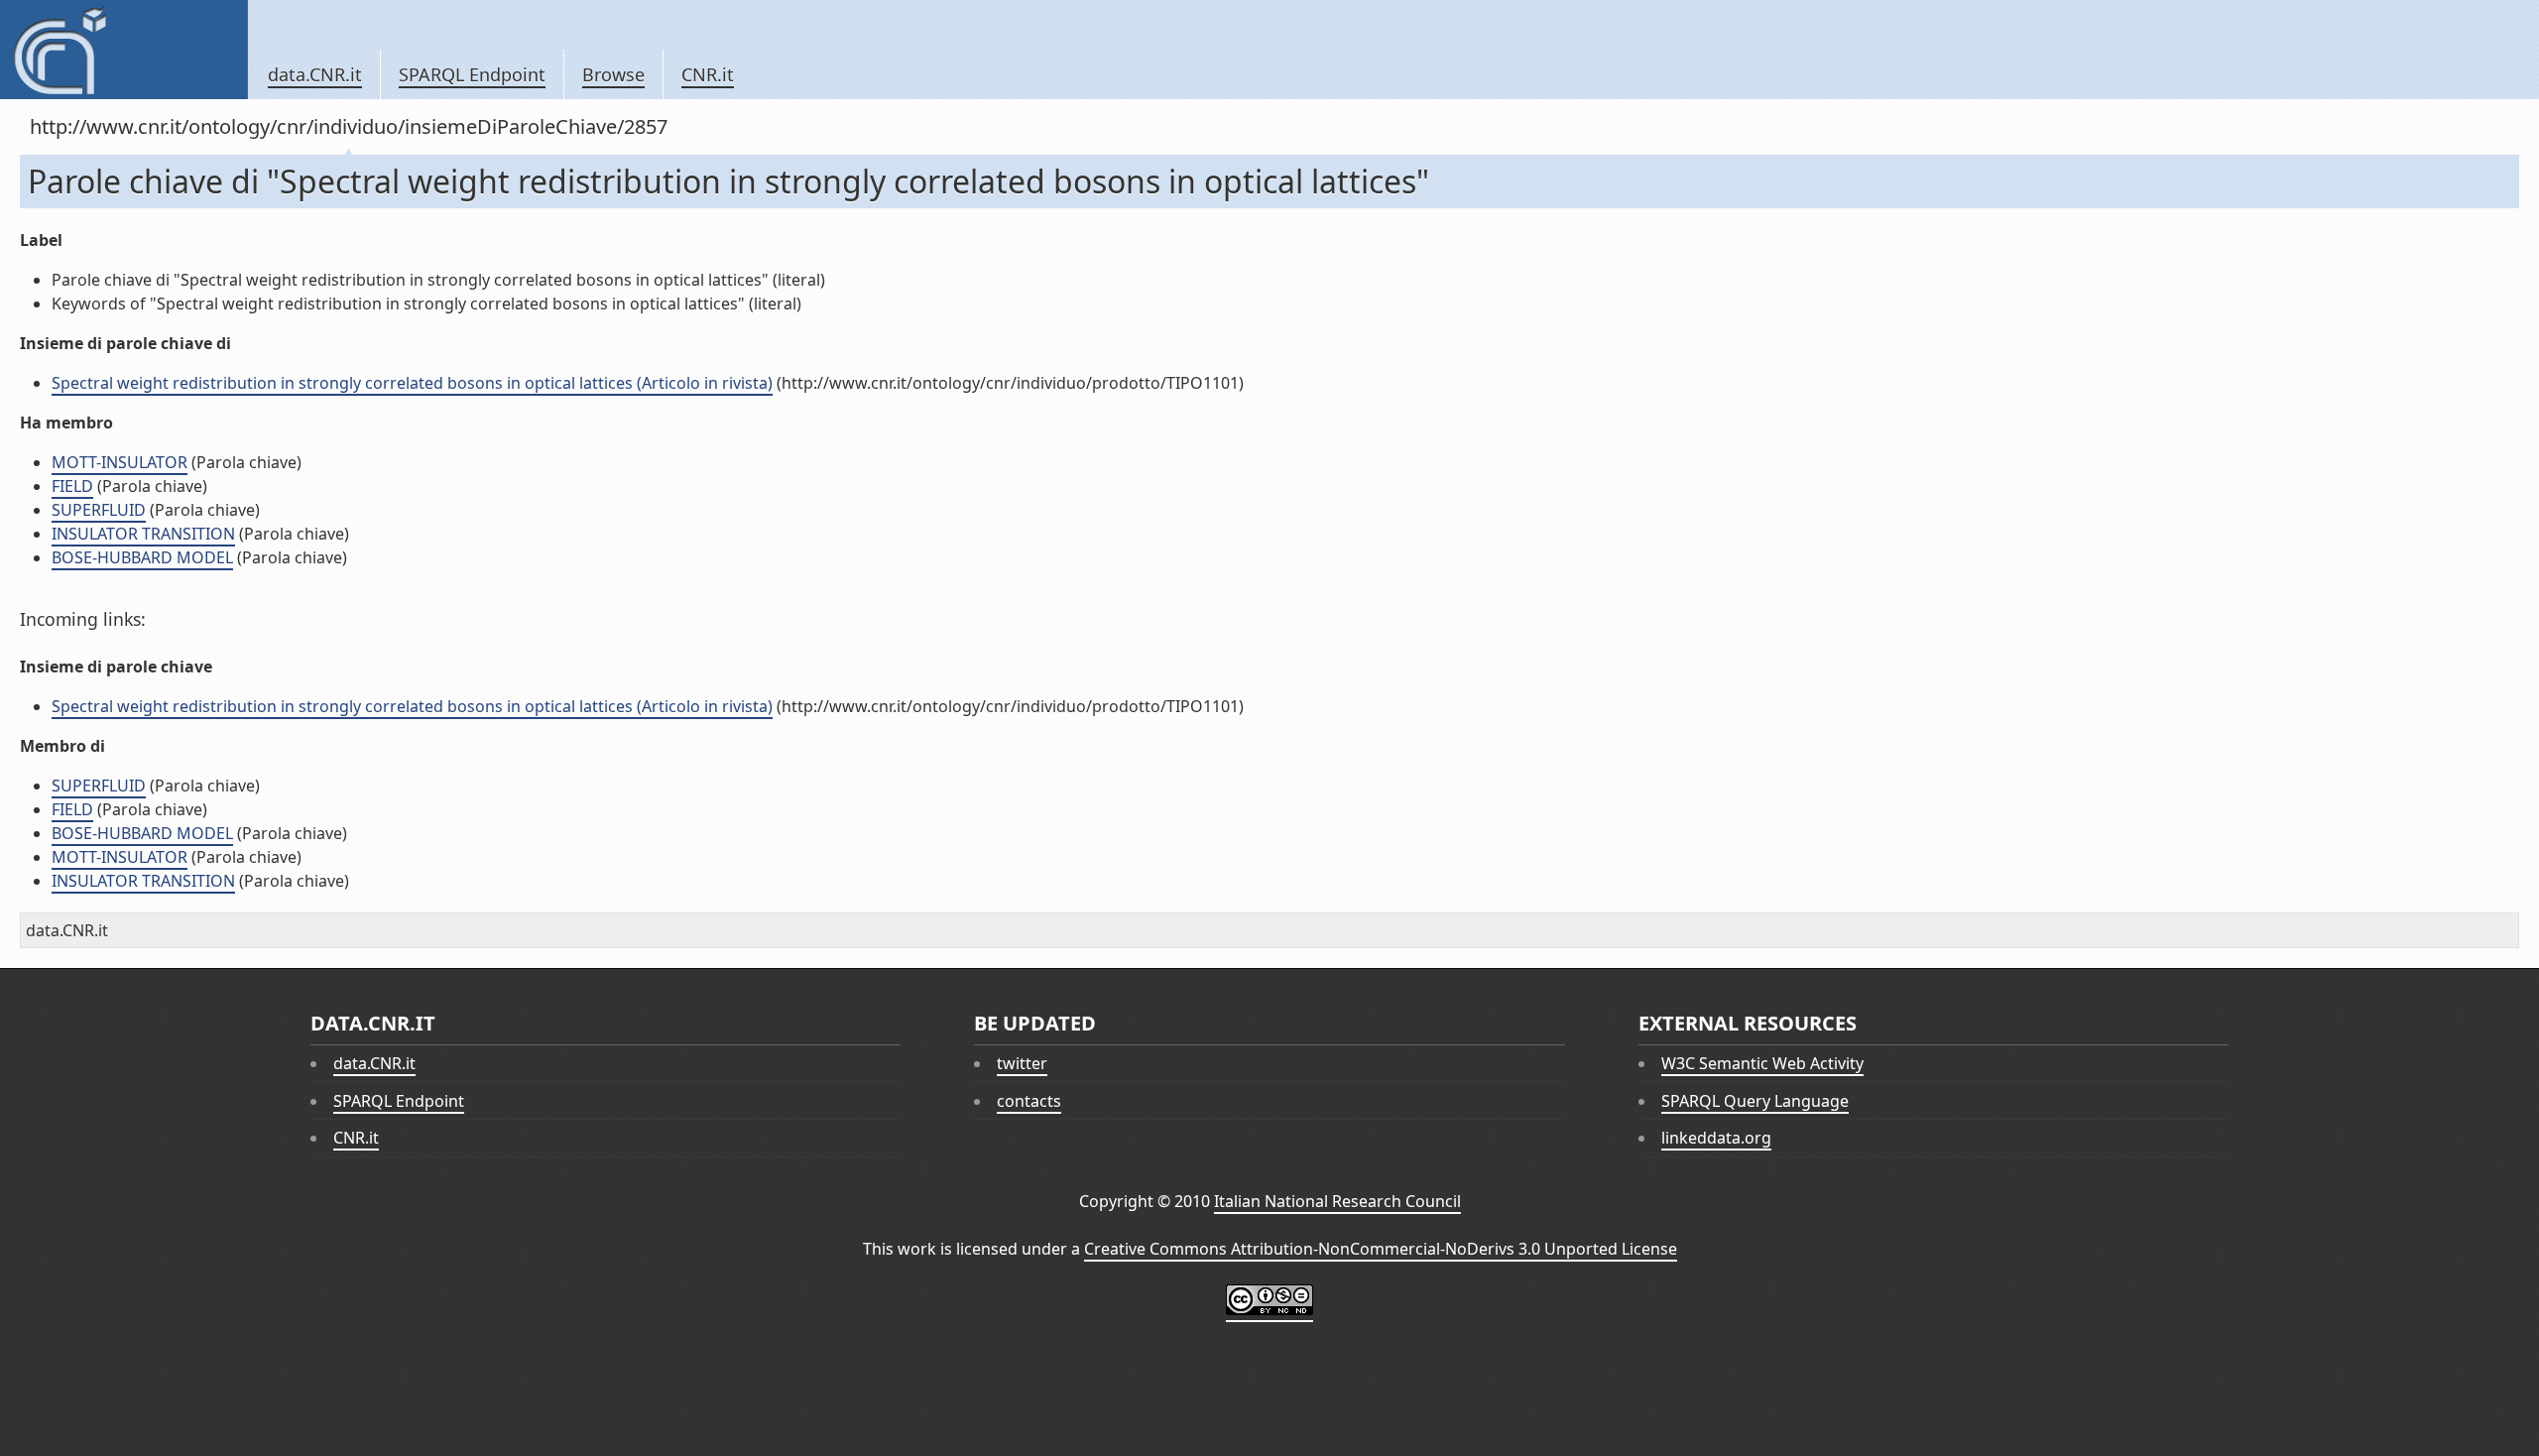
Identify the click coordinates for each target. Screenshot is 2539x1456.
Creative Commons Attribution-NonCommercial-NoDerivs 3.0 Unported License (1381, 1249)
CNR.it (708, 74)
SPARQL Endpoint (472, 74)
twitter (1022, 1063)
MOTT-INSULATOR (120, 462)
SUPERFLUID (99, 510)
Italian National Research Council (1337, 1201)
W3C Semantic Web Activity (1762, 1063)
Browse (613, 74)
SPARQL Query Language (1755, 1101)
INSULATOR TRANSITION (143, 534)
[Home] (123, 50)
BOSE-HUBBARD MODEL (142, 557)
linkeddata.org (1716, 1138)
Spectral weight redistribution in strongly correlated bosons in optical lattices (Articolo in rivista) (412, 383)
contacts (1029, 1101)
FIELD (72, 486)
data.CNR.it (315, 74)
